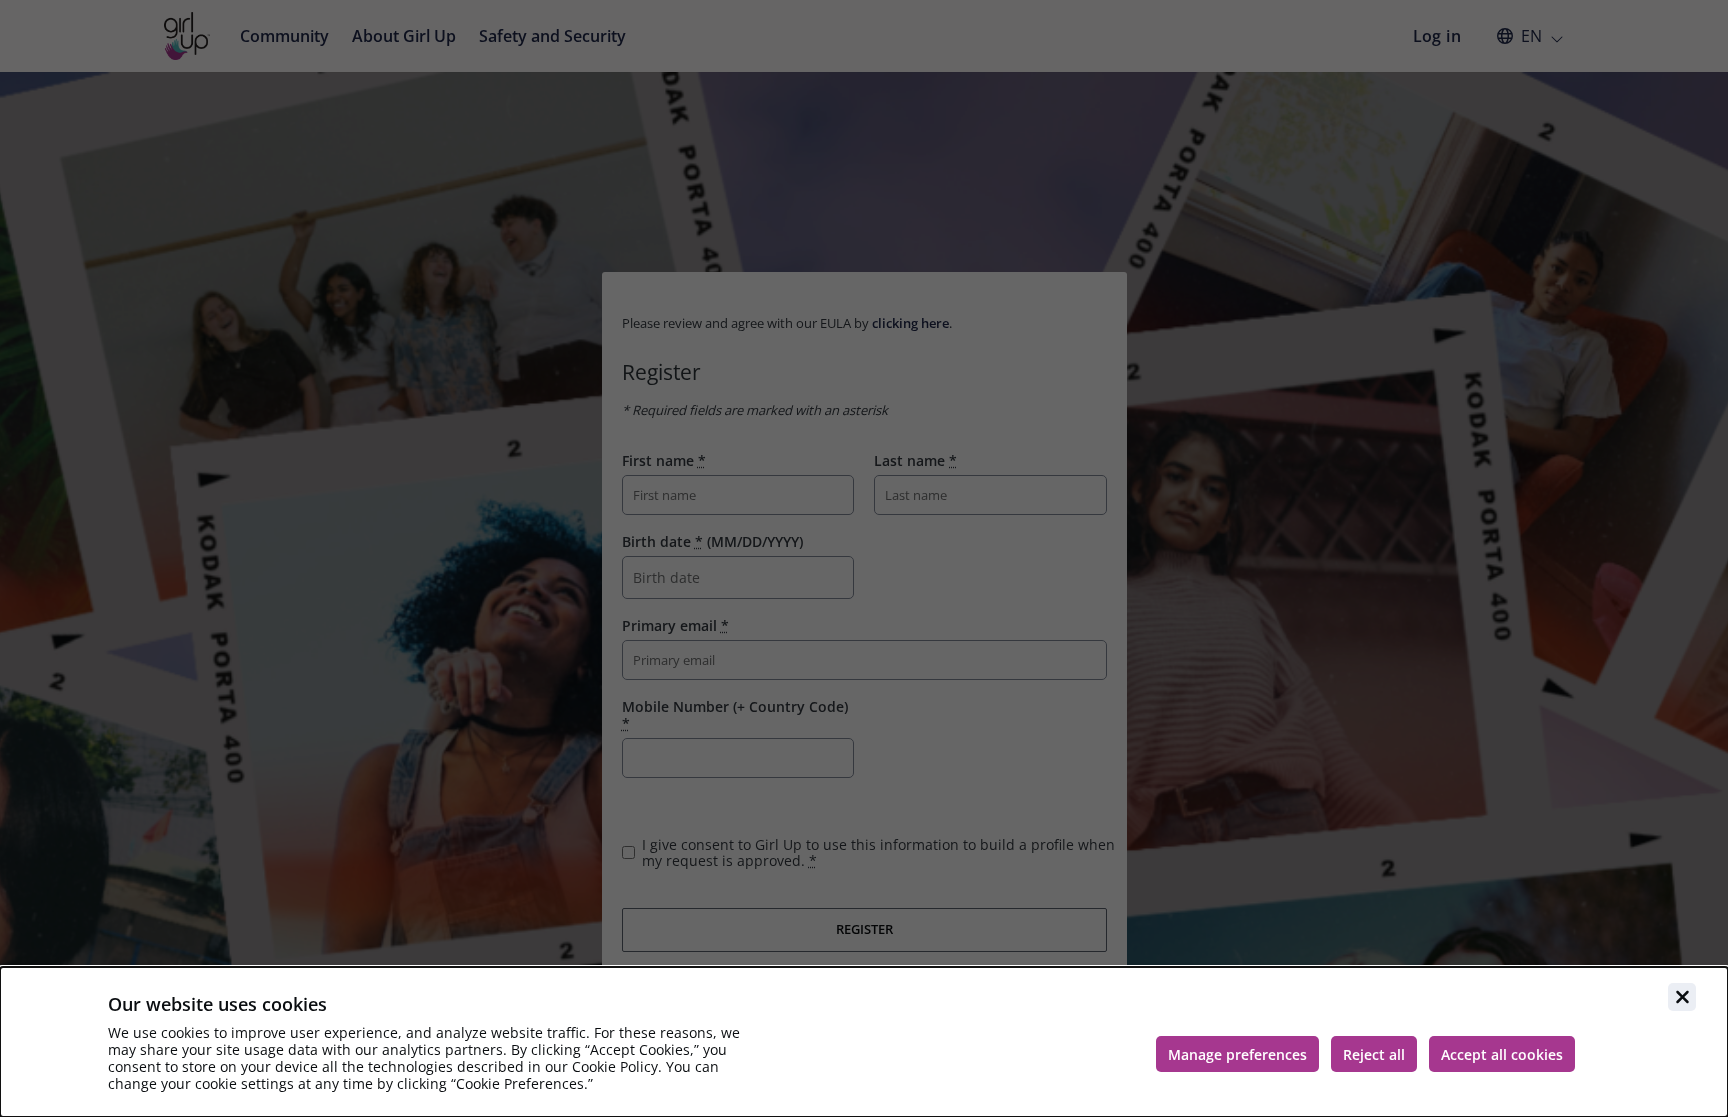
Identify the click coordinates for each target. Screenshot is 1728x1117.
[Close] (1682, 997)
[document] (864, 1042)
